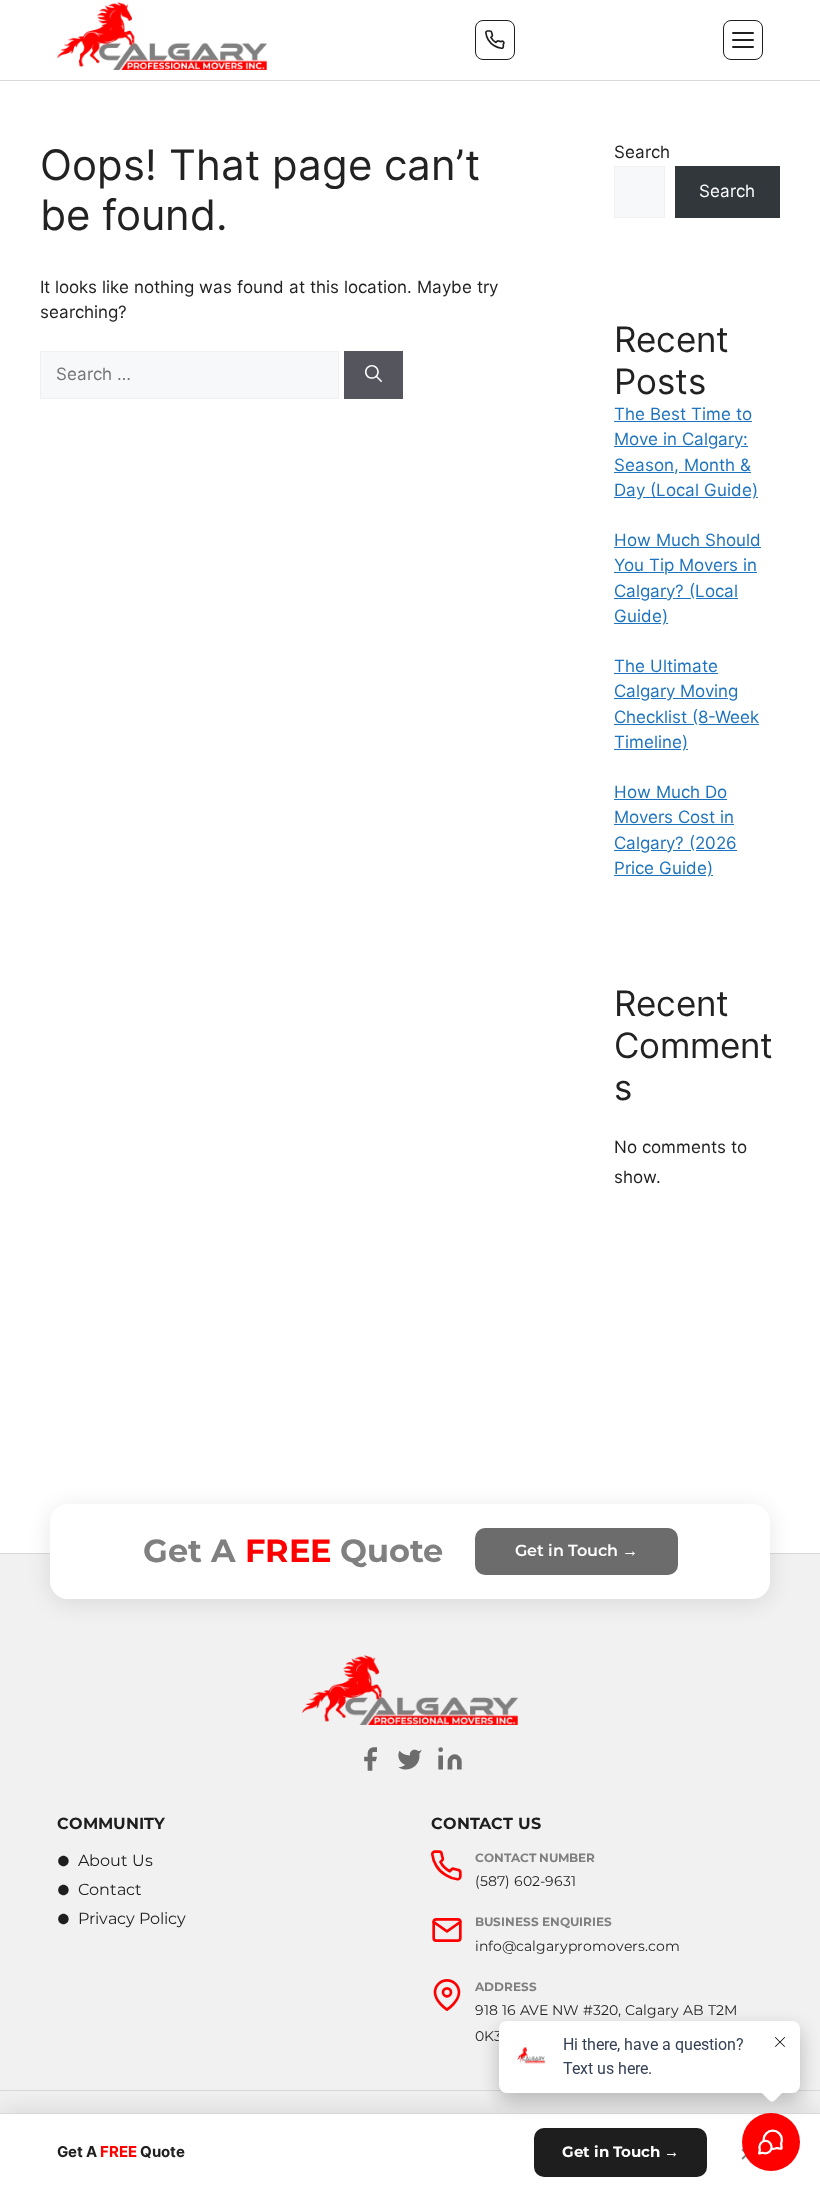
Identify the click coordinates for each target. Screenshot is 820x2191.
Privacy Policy (132, 1918)
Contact (110, 1889)
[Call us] (495, 40)
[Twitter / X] (410, 1759)
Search (642, 152)
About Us (115, 1860)
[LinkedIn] (450, 1759)
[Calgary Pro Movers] (162, 36)
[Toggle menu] (743, 40)
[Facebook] (370, 1759)
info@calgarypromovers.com (577, 1946)
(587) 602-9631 (525, 1881)
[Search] (373, 375)
